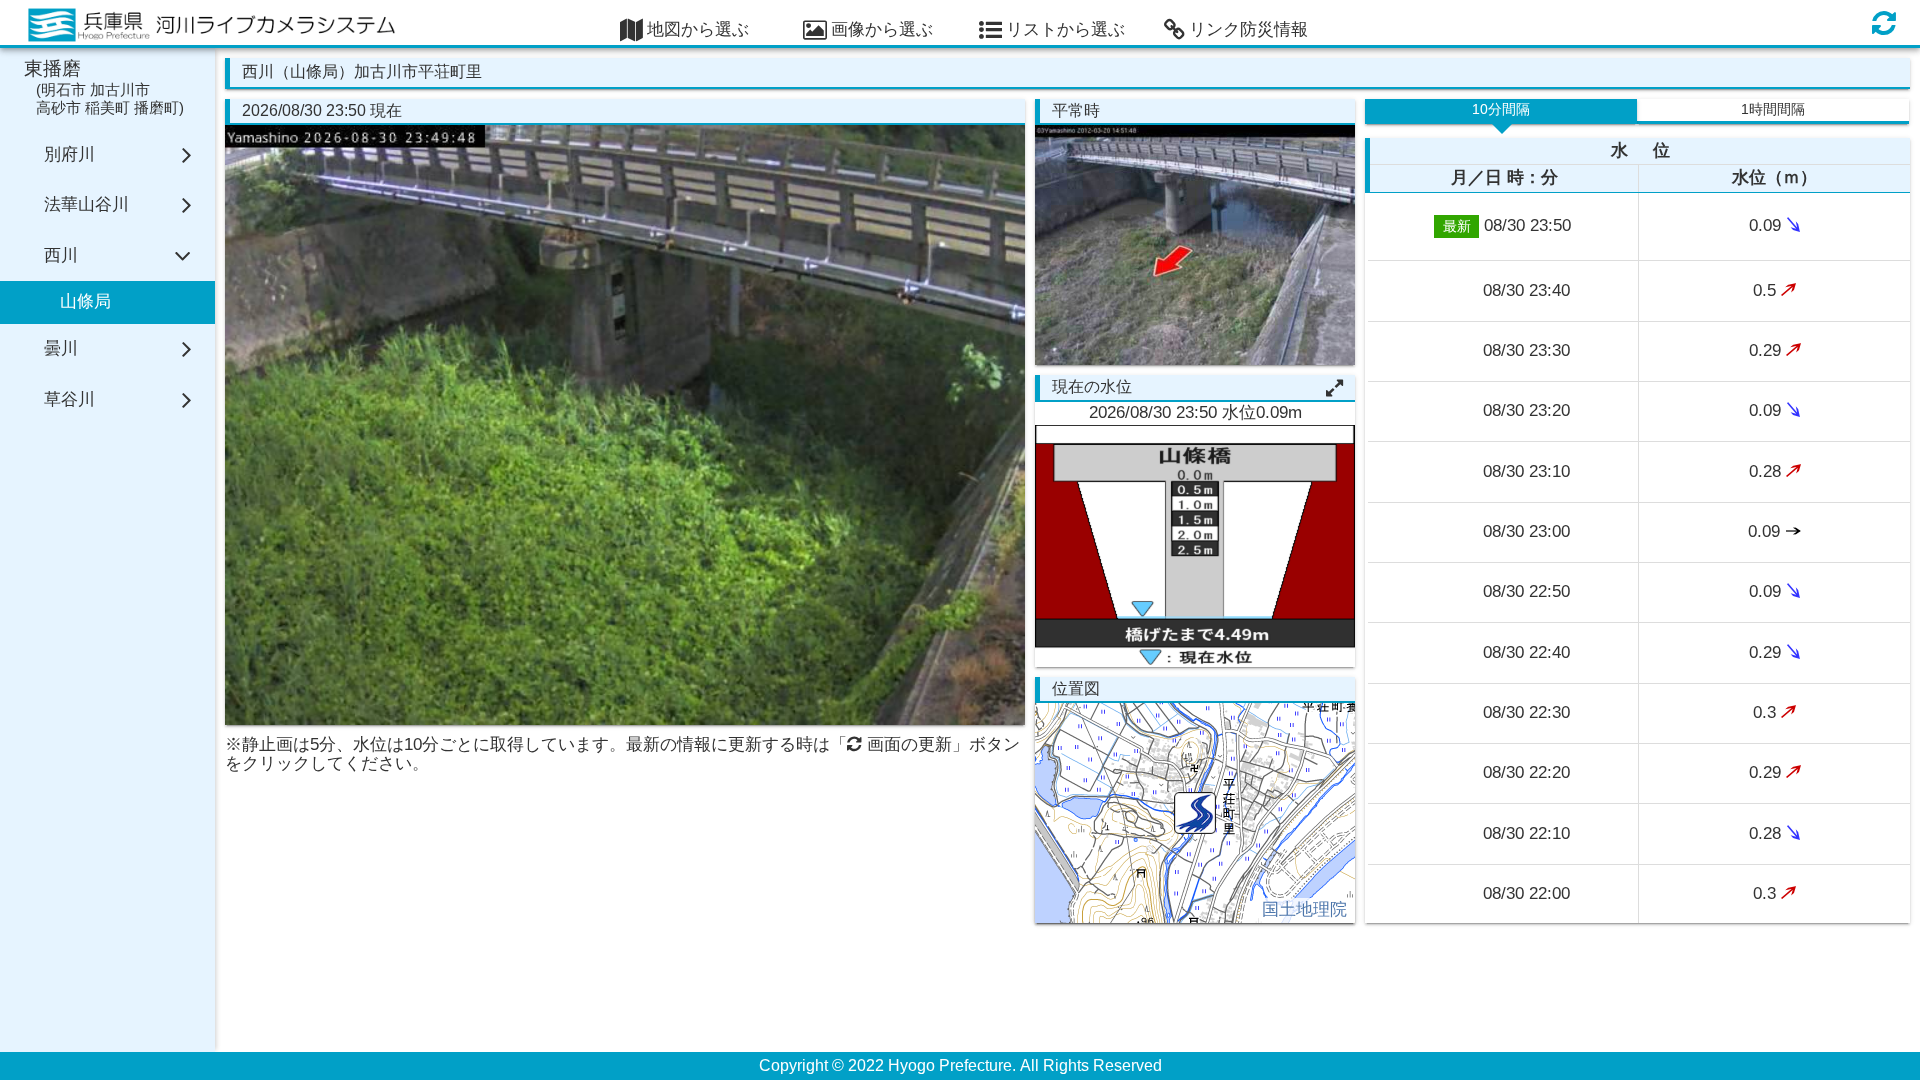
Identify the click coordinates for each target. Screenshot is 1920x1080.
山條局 (85, 301)
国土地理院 (1304, 909)
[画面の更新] (1884, 22)
